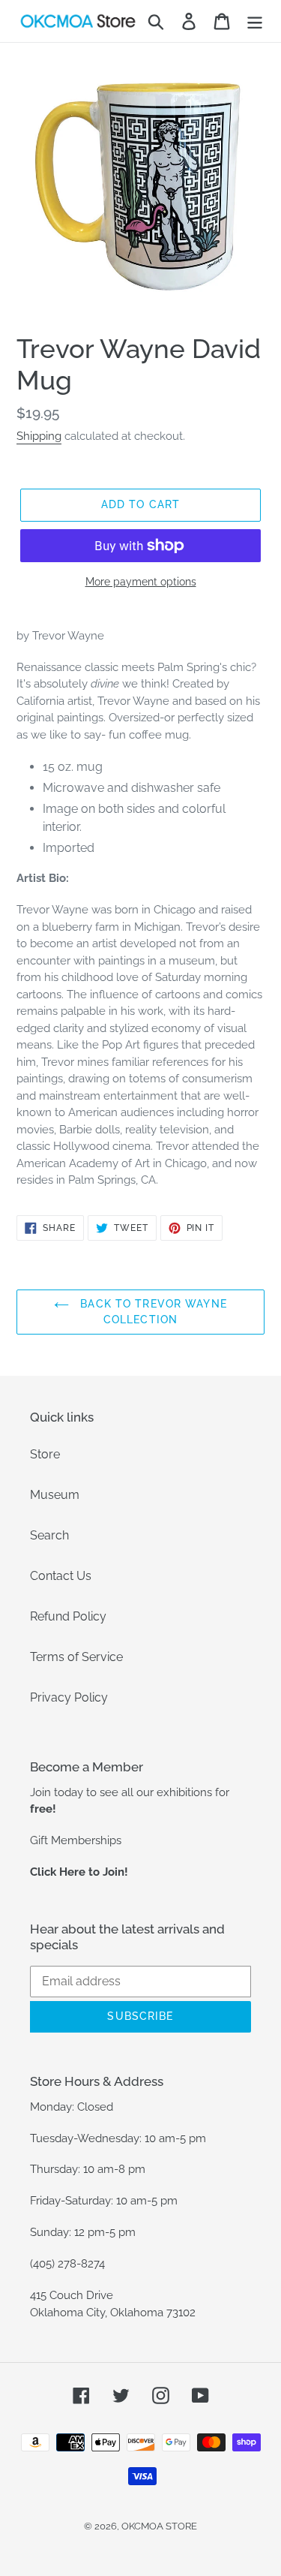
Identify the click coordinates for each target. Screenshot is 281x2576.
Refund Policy (68, 1616)
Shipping (39, 436)
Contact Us (61, 1576)
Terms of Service (76, 1657)
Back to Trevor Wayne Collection (152, 1312)
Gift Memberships (76, 1840)
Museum (55, 1495)
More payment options (141, 582)
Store (45, 1454)
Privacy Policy (69, 1697)
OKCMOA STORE (159, 2526)
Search (49, 1535)
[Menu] (255, 21)
